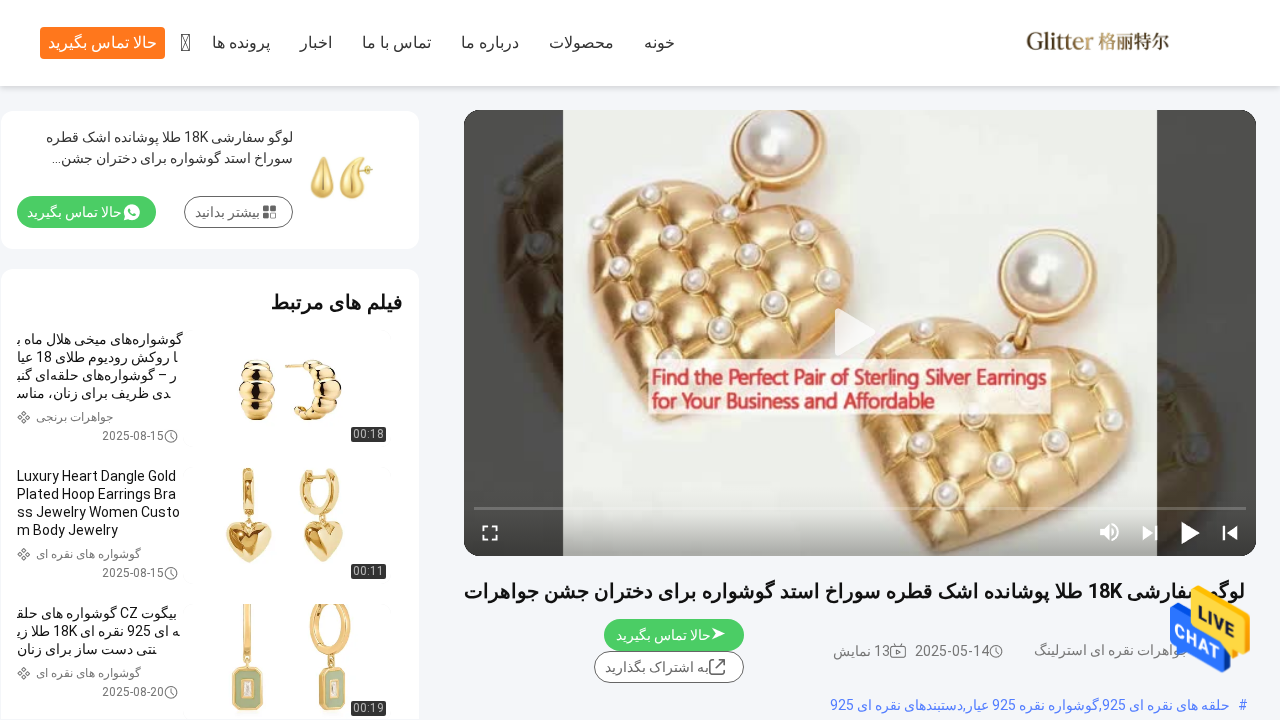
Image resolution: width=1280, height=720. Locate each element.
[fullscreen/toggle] (490, 532)
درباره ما (490, 42)
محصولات (581, 42)
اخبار (316, 42)
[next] (1150, 532)
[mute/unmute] (1110, 532)
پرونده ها (241, 42)
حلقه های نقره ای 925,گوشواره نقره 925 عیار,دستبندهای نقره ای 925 (1030, 705)
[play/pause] (1190, 532)
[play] (860, 333)
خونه (659, 42)
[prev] (1230, 532)
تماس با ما (396, 42)
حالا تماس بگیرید (102, 42)
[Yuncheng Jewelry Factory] (1130, 44)
